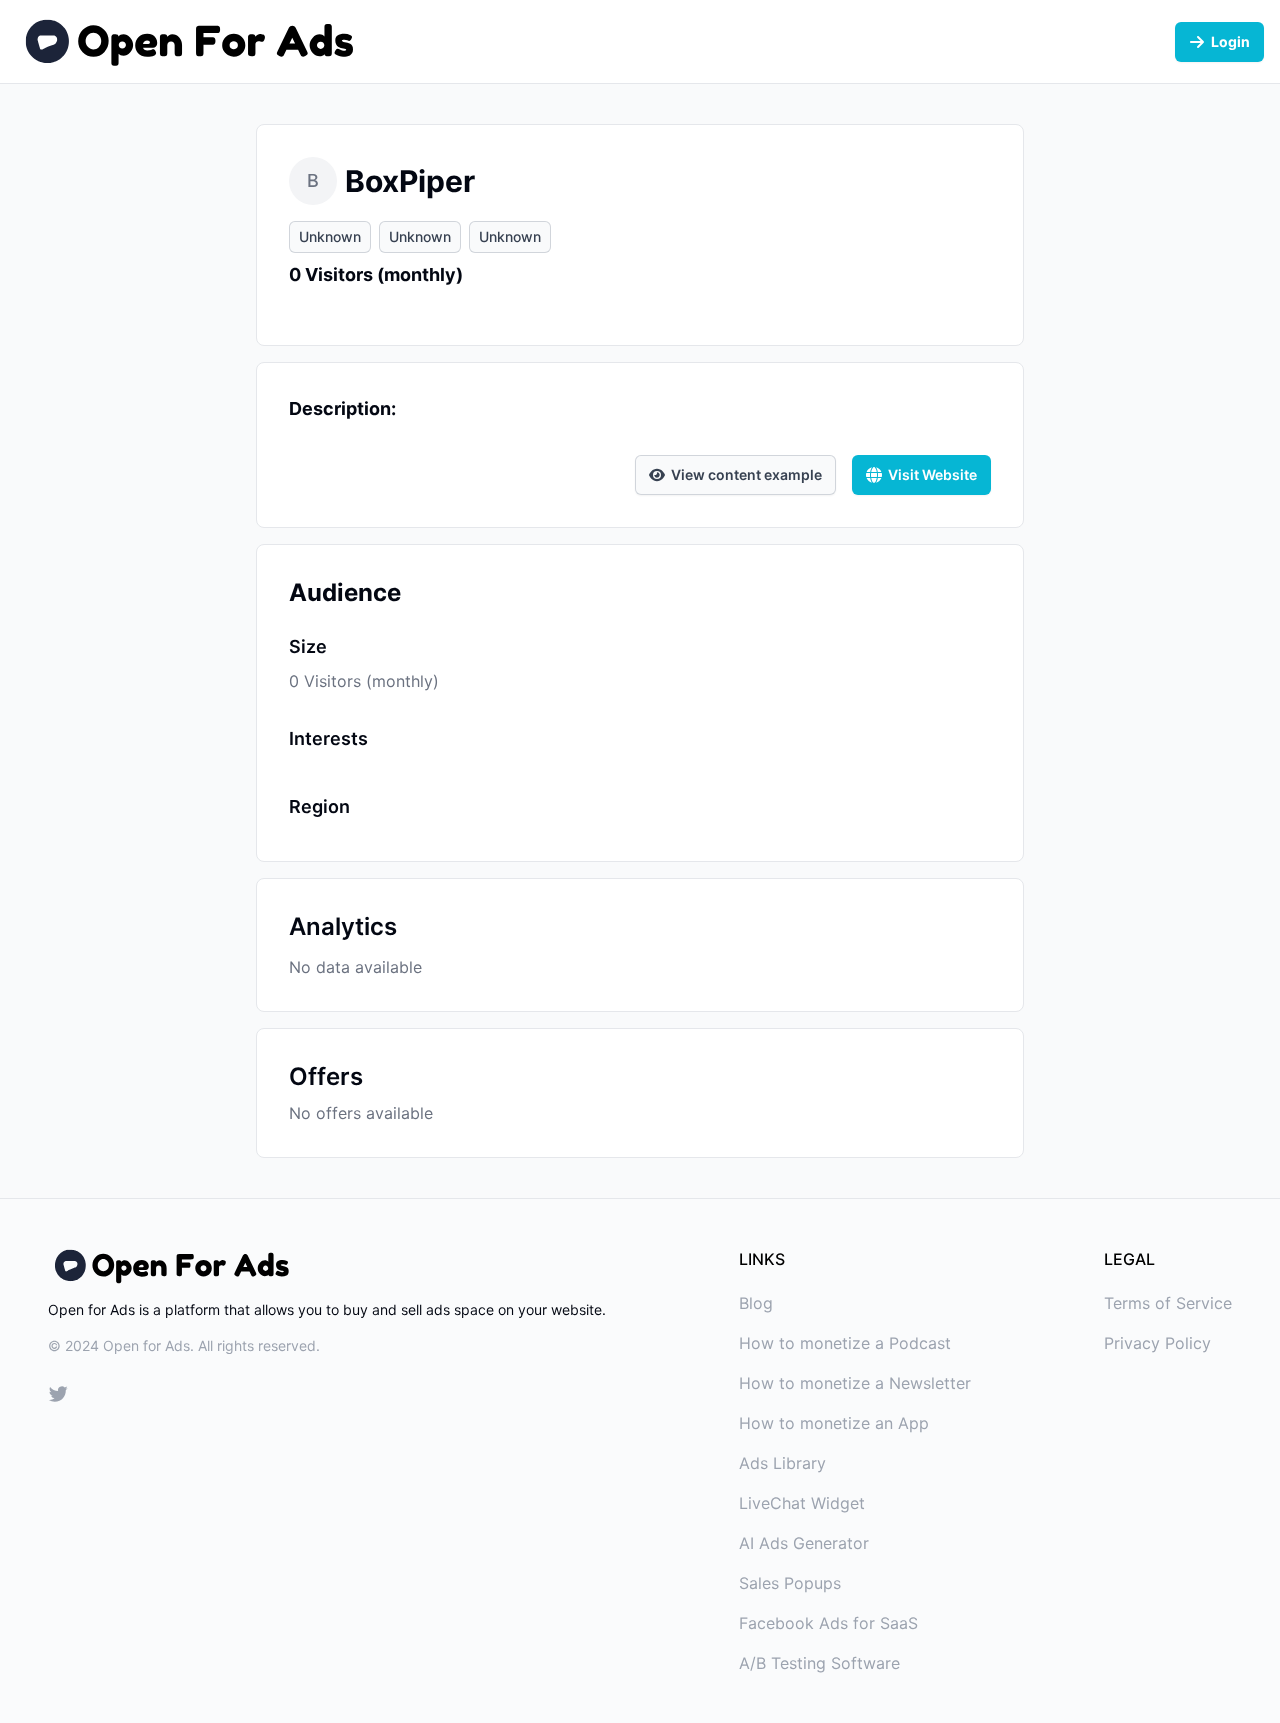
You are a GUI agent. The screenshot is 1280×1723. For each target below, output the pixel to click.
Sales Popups (790, 1583)
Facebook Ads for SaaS (828, 1623)
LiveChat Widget (802, 1503)
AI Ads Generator (804, 1543)
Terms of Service (1168, 1303)
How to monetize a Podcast (845, 1343)
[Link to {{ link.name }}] (58, 1397)
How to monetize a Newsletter (855, 1383)
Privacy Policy (1157, 1343)
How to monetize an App (834, 1423)
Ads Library (782, 1463)
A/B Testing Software (819, 1663)
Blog (756, 1303)
